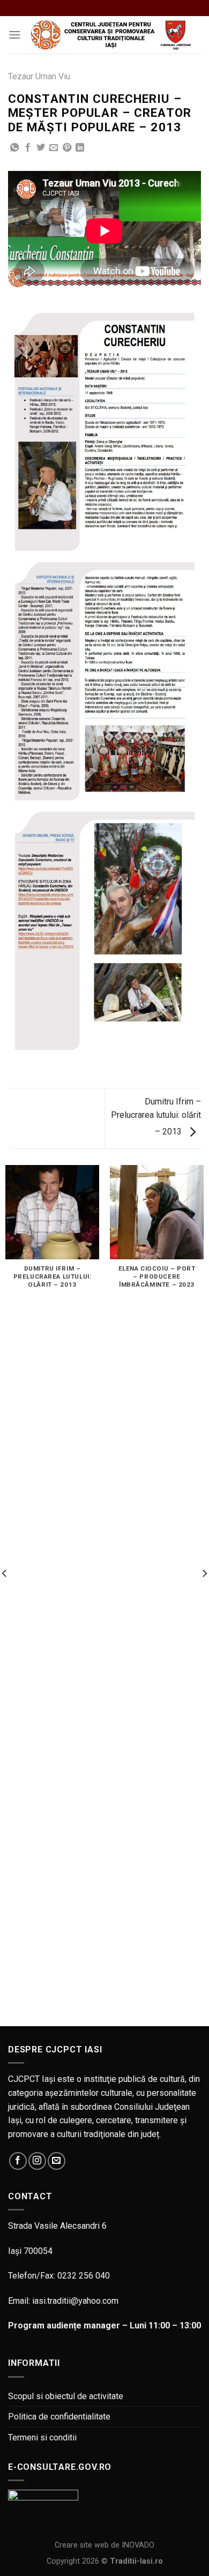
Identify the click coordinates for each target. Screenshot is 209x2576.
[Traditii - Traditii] (111, 35)
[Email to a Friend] (54, 148)
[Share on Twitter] (41, 148)
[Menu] (14, 35)
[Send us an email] (57, 2161)
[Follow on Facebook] (18, 2161)
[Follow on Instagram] (37, 2161)
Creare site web (82, 2545)
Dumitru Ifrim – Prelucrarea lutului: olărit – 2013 (156, 1117)
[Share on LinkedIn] (80, 148)
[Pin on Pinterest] (67, 148)
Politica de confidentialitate (59, 2417)
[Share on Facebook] (28, 148)
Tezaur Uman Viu (39, 76)
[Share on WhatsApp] (14, 148)
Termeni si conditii (42, 2437)
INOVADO (138, 2545)
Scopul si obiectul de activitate (66, 2396)
